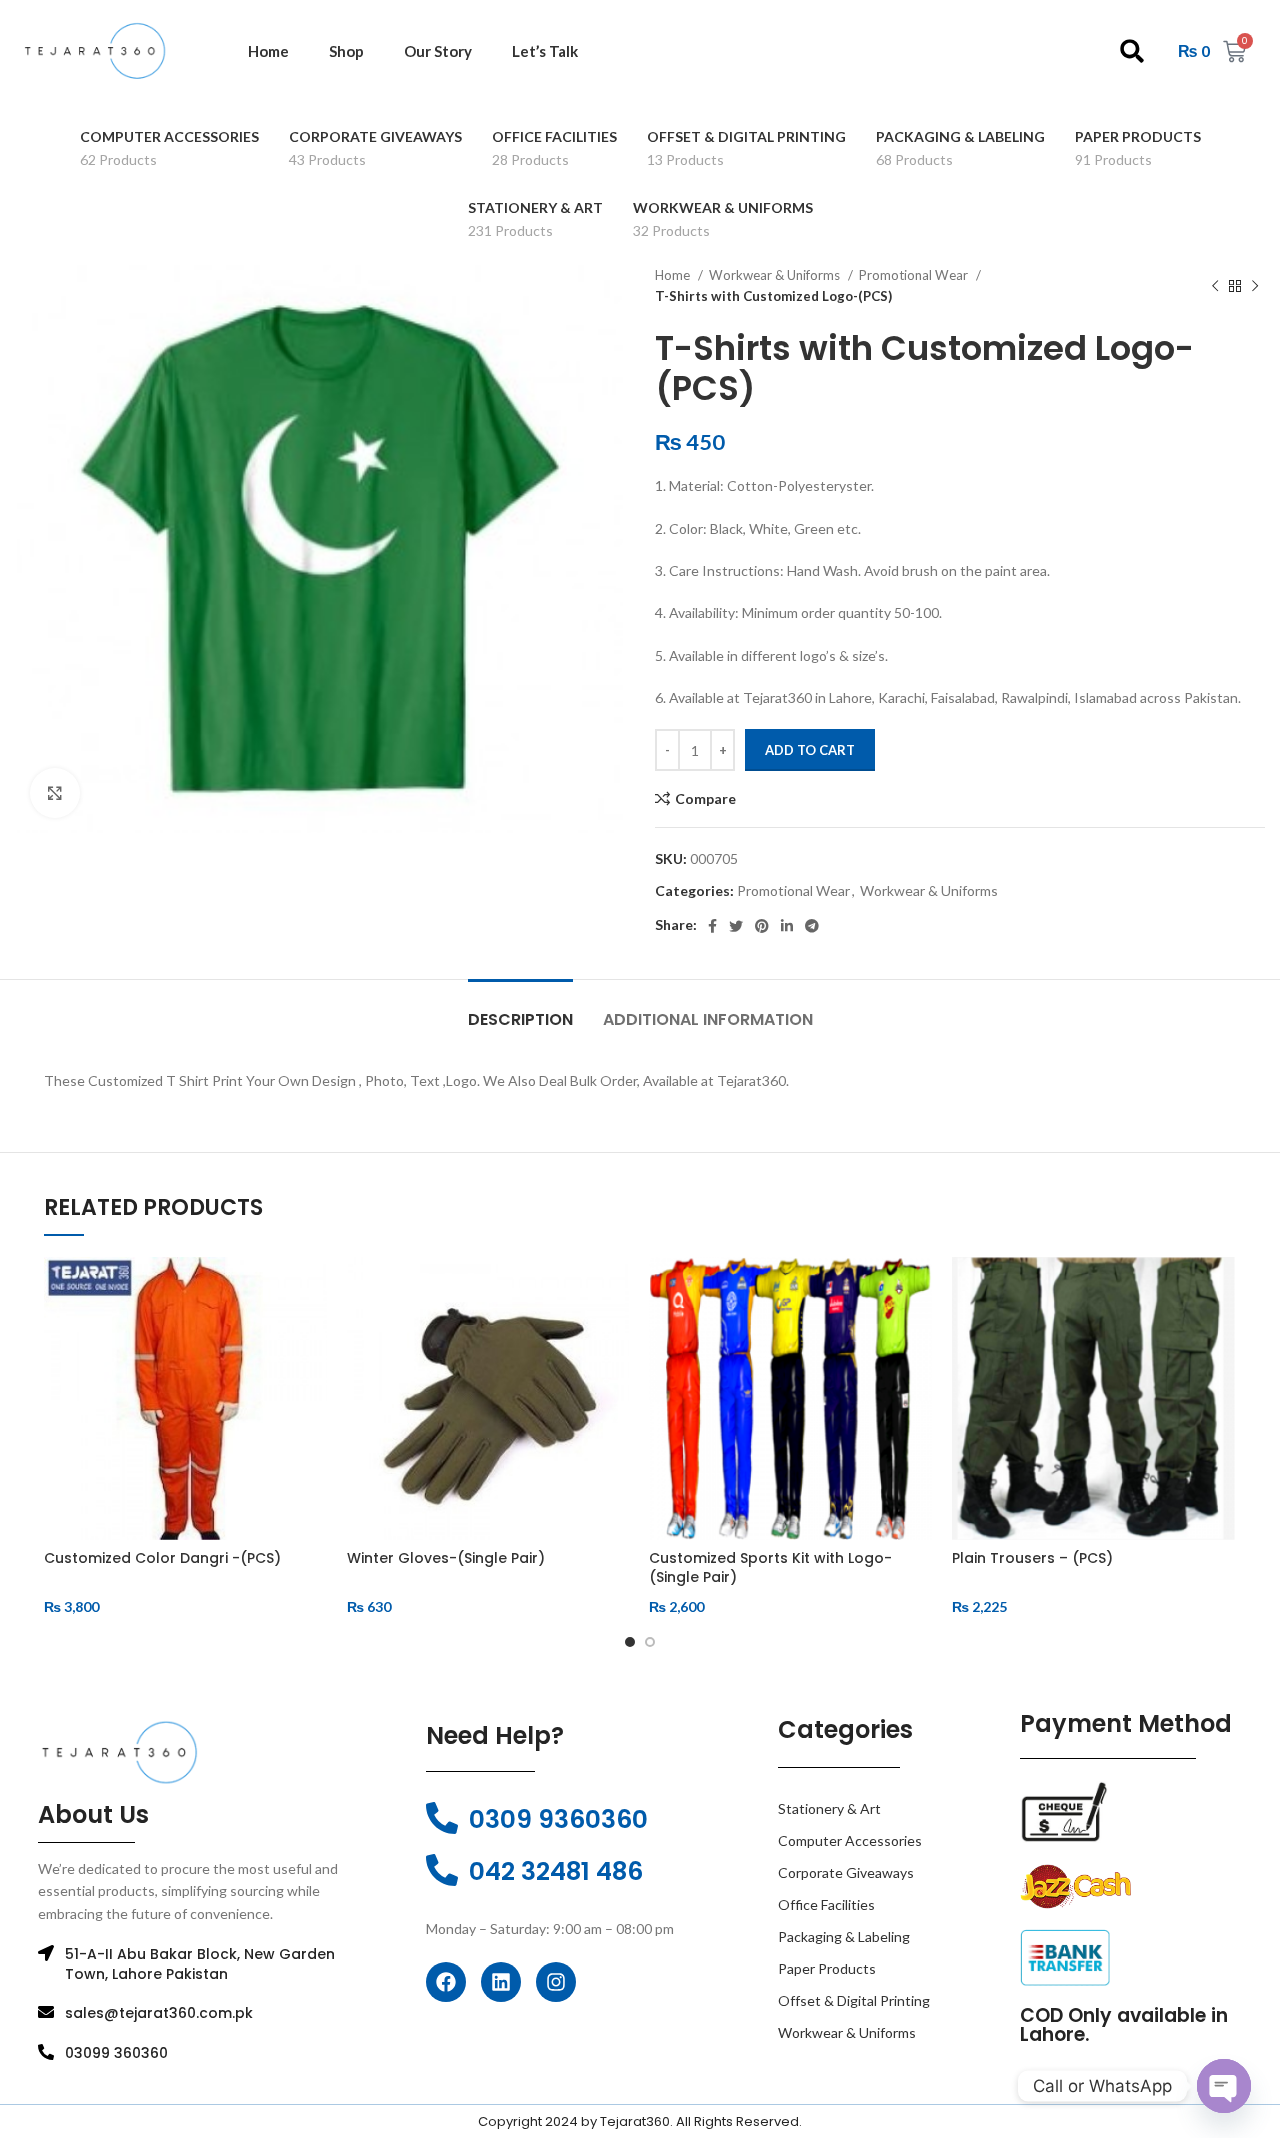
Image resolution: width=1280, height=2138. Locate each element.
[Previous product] (1215, 286)
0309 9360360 (558, 1819)
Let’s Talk (545, 51)
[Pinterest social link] (762, 926)
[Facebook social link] (712, 926)
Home (268, 51)
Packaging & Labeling (844, 1936)
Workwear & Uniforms (776, 275)
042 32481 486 (556, 1871)
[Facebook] (446, 1982)
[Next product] (1255, 286)
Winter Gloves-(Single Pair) (446, 1558)
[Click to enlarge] (55, 793)
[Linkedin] (501, 1982)
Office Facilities (826, 1904)
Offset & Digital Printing (854, 2000)
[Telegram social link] (812, 926)
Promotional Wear (915, 275)
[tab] (520, 1009)
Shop (346, 51)
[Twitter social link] (736, 926)
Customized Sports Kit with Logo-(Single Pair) (770, 1568)
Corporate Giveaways (846, 1872)
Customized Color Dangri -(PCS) (162, 1558)
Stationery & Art (829, 1808)
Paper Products (827, 1968)
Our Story (438, 51)
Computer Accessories (850, 1840)
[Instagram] (556, 1982)
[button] (1132, 51)
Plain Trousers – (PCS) (1032, 1558)
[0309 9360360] (442, 1818)
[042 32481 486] (442, 1870)
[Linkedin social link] (787, 926)
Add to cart (810, 750)
